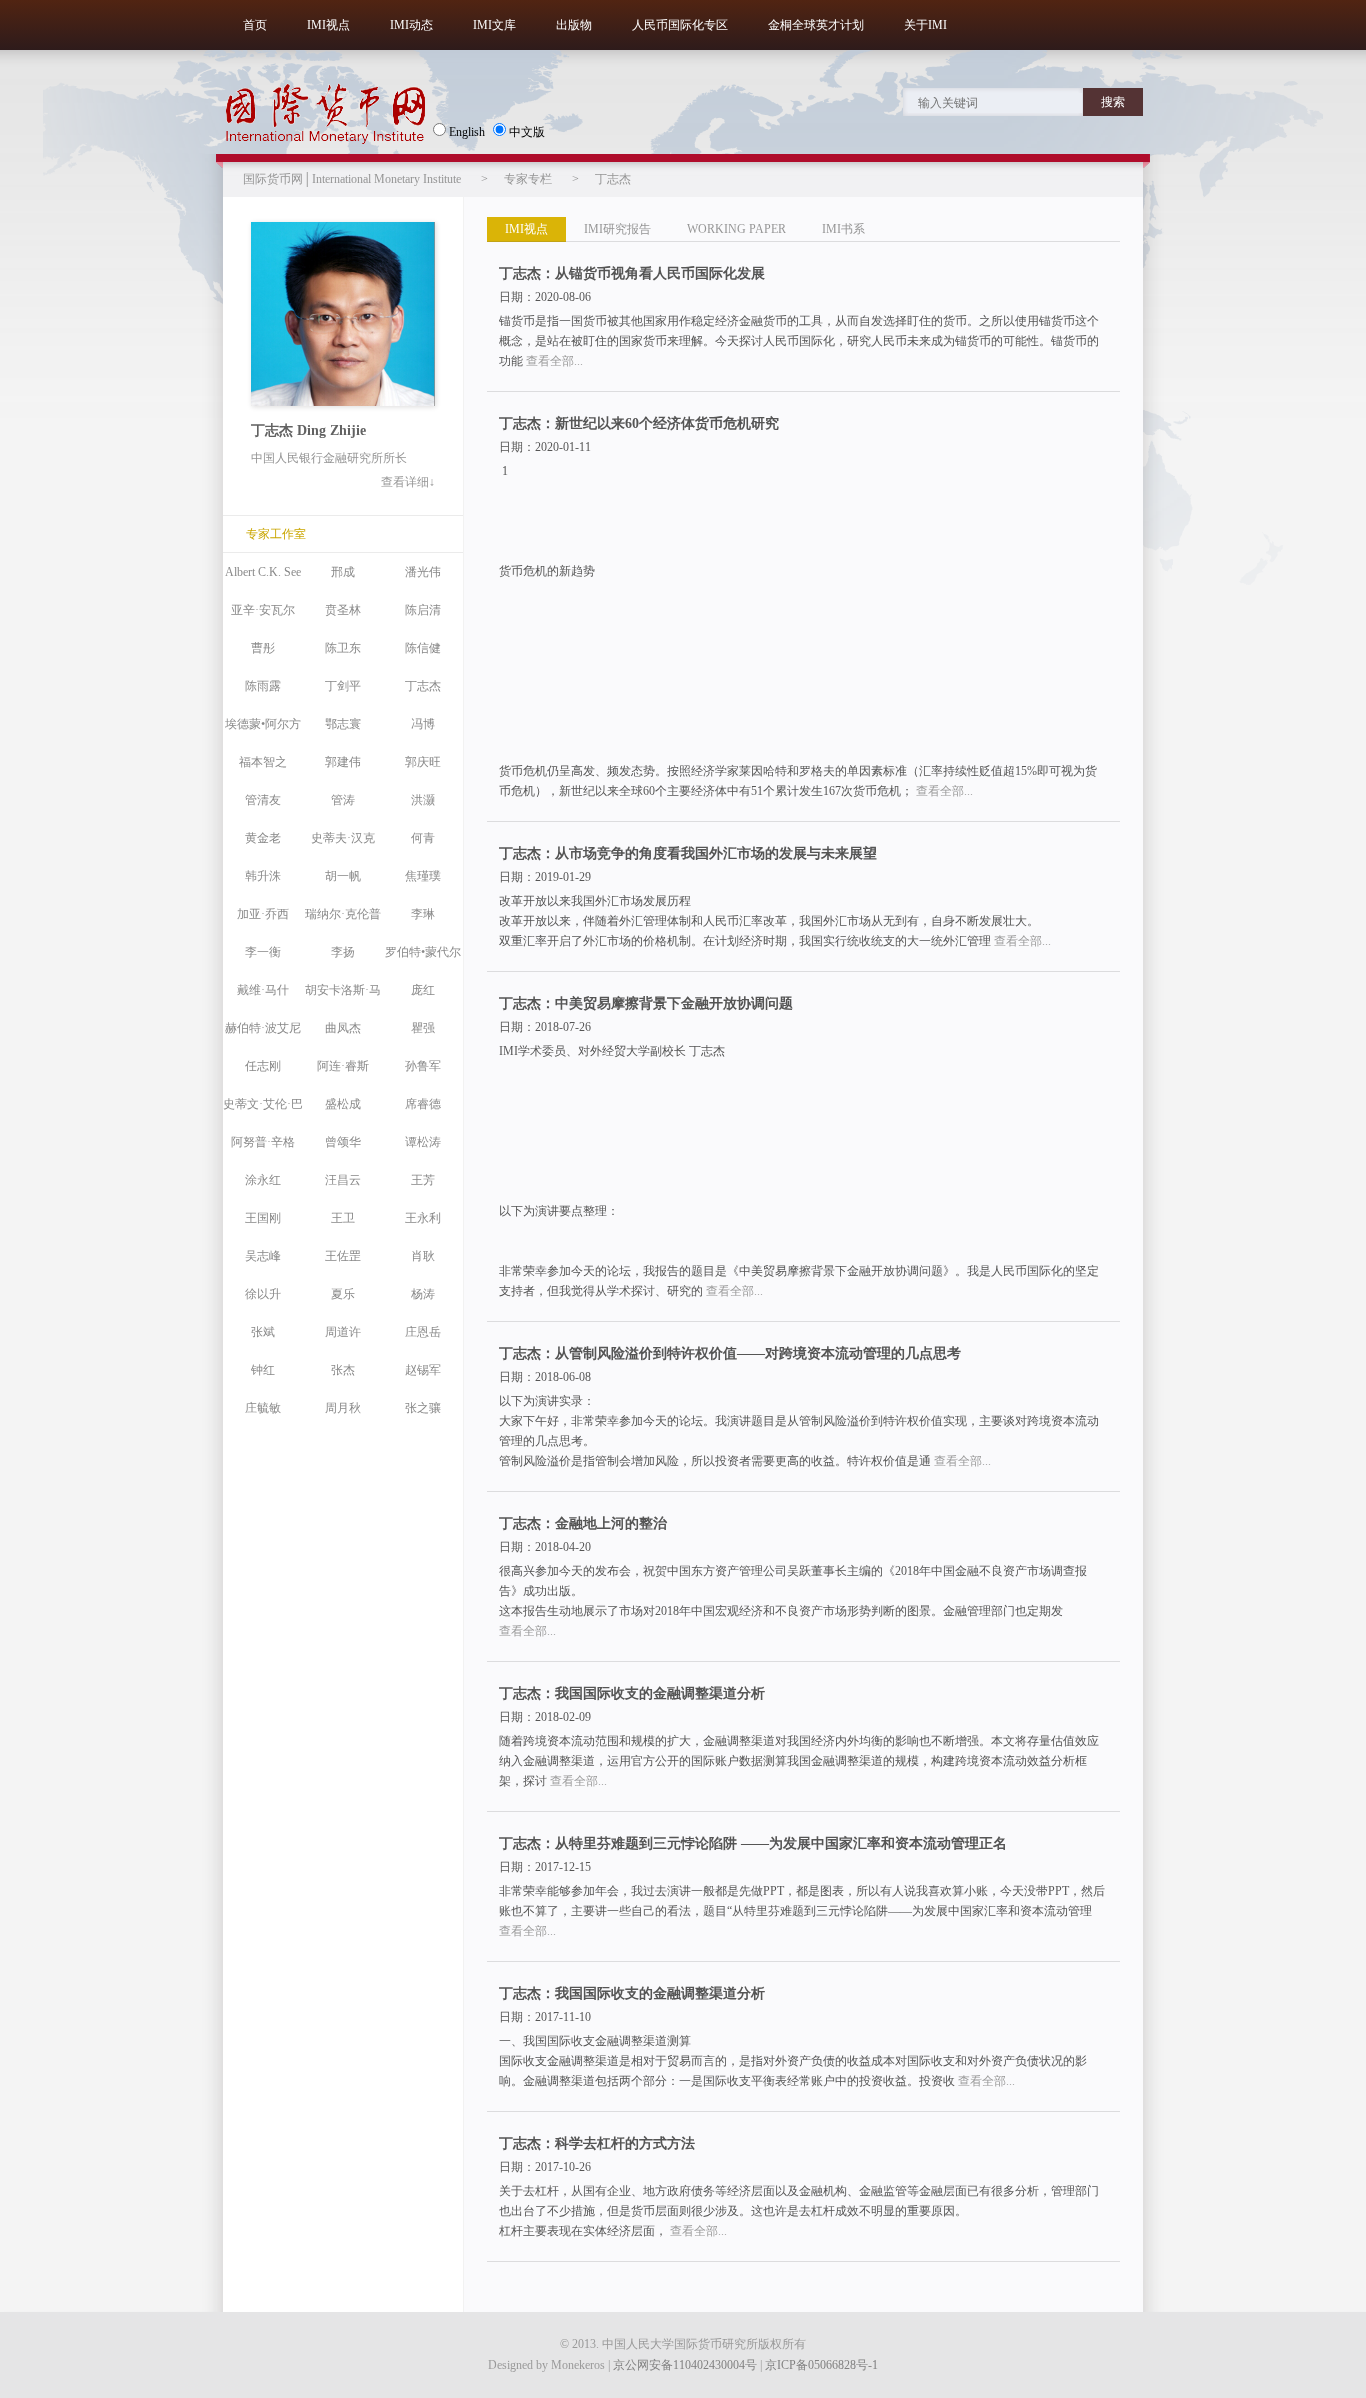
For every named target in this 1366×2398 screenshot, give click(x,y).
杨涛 (423, 1294)
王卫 (343, 1218)
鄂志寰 (343, 724)
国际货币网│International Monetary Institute (352, 179)
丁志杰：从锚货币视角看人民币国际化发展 (632, 273)
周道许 (343, 1332)
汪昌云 (343, 1180)
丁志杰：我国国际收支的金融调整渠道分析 (632, 1693)
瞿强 (423, 1028)
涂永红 (263, 1180)
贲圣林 (343, 610)
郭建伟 (343, 762)
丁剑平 (343, 686)
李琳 (423, 914)
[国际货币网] (325, 114)
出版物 (574, 25)
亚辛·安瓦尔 (263, 610)
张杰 (343, 1370)
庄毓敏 (263, 1408)
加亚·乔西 (263, 914)
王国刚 (263, 1218)
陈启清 (423, 610)
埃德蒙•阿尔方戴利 (263, 730)
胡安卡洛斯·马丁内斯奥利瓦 (343, 996)
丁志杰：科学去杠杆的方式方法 (597, 2143)
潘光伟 (423, 572)
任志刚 (263, 1066)
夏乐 (343, 1294)
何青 (423, 838)
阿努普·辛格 (263, 1142)
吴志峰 (263, 1256)
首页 (255, 25)
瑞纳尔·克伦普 (343, 914)
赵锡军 (423, 1370)
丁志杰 (613, 179)
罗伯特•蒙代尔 (423, 952)
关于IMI (925, 25)
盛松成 (343, 1104)
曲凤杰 (343, 1028)
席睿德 (423, 1104)
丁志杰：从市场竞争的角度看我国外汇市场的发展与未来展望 (688, 853)
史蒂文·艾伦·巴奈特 (263, 1110)
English (467, 132)
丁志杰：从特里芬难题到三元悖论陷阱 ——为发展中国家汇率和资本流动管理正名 (753, 1843)
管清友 (263, 800)
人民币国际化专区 (680, 25)
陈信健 (423, 648)
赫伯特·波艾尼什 (263, 1034)
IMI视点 (328, 25)
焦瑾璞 (423, 876)
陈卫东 (343, 648)
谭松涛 (423, 1142)
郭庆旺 (423, 762)
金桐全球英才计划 (816, 25)
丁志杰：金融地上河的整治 (583, 1523)
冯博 (423, 724)
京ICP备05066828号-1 (821, 2365)
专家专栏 (528, 179)
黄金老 (263, 838)
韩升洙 (263, 876)
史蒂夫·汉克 (343, 838)
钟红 (263, 1370)
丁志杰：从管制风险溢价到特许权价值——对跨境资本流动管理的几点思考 (730, 1353)
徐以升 (263, 1294)
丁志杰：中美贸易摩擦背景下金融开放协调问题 (646, 1003)
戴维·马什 (263, 990)
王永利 (423, 1218)
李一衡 (263, 952)
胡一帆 (343, 876)
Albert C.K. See (263, 572)
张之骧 (423, 1408)
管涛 (343, 800)
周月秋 (343, 1408)
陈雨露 (263, 686)
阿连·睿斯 (343, 1066)
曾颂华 (343, 1142)
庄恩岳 (423, 1332)
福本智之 (263, 762)
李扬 (343, 952)
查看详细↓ (408, 482)
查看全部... (554, 361)
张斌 (263, 1332)
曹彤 (263, 648)
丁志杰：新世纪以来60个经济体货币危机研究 (639, 423)
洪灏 (423, 800)
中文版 (527, 132)
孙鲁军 (423, 1066)
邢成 (343, 572)
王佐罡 (343, 1256)
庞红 (423, 990)
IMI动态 (411, 25)
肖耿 (423, 1256)
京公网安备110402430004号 (685, 2365)
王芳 (423, 1180)
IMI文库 (494, 25)
